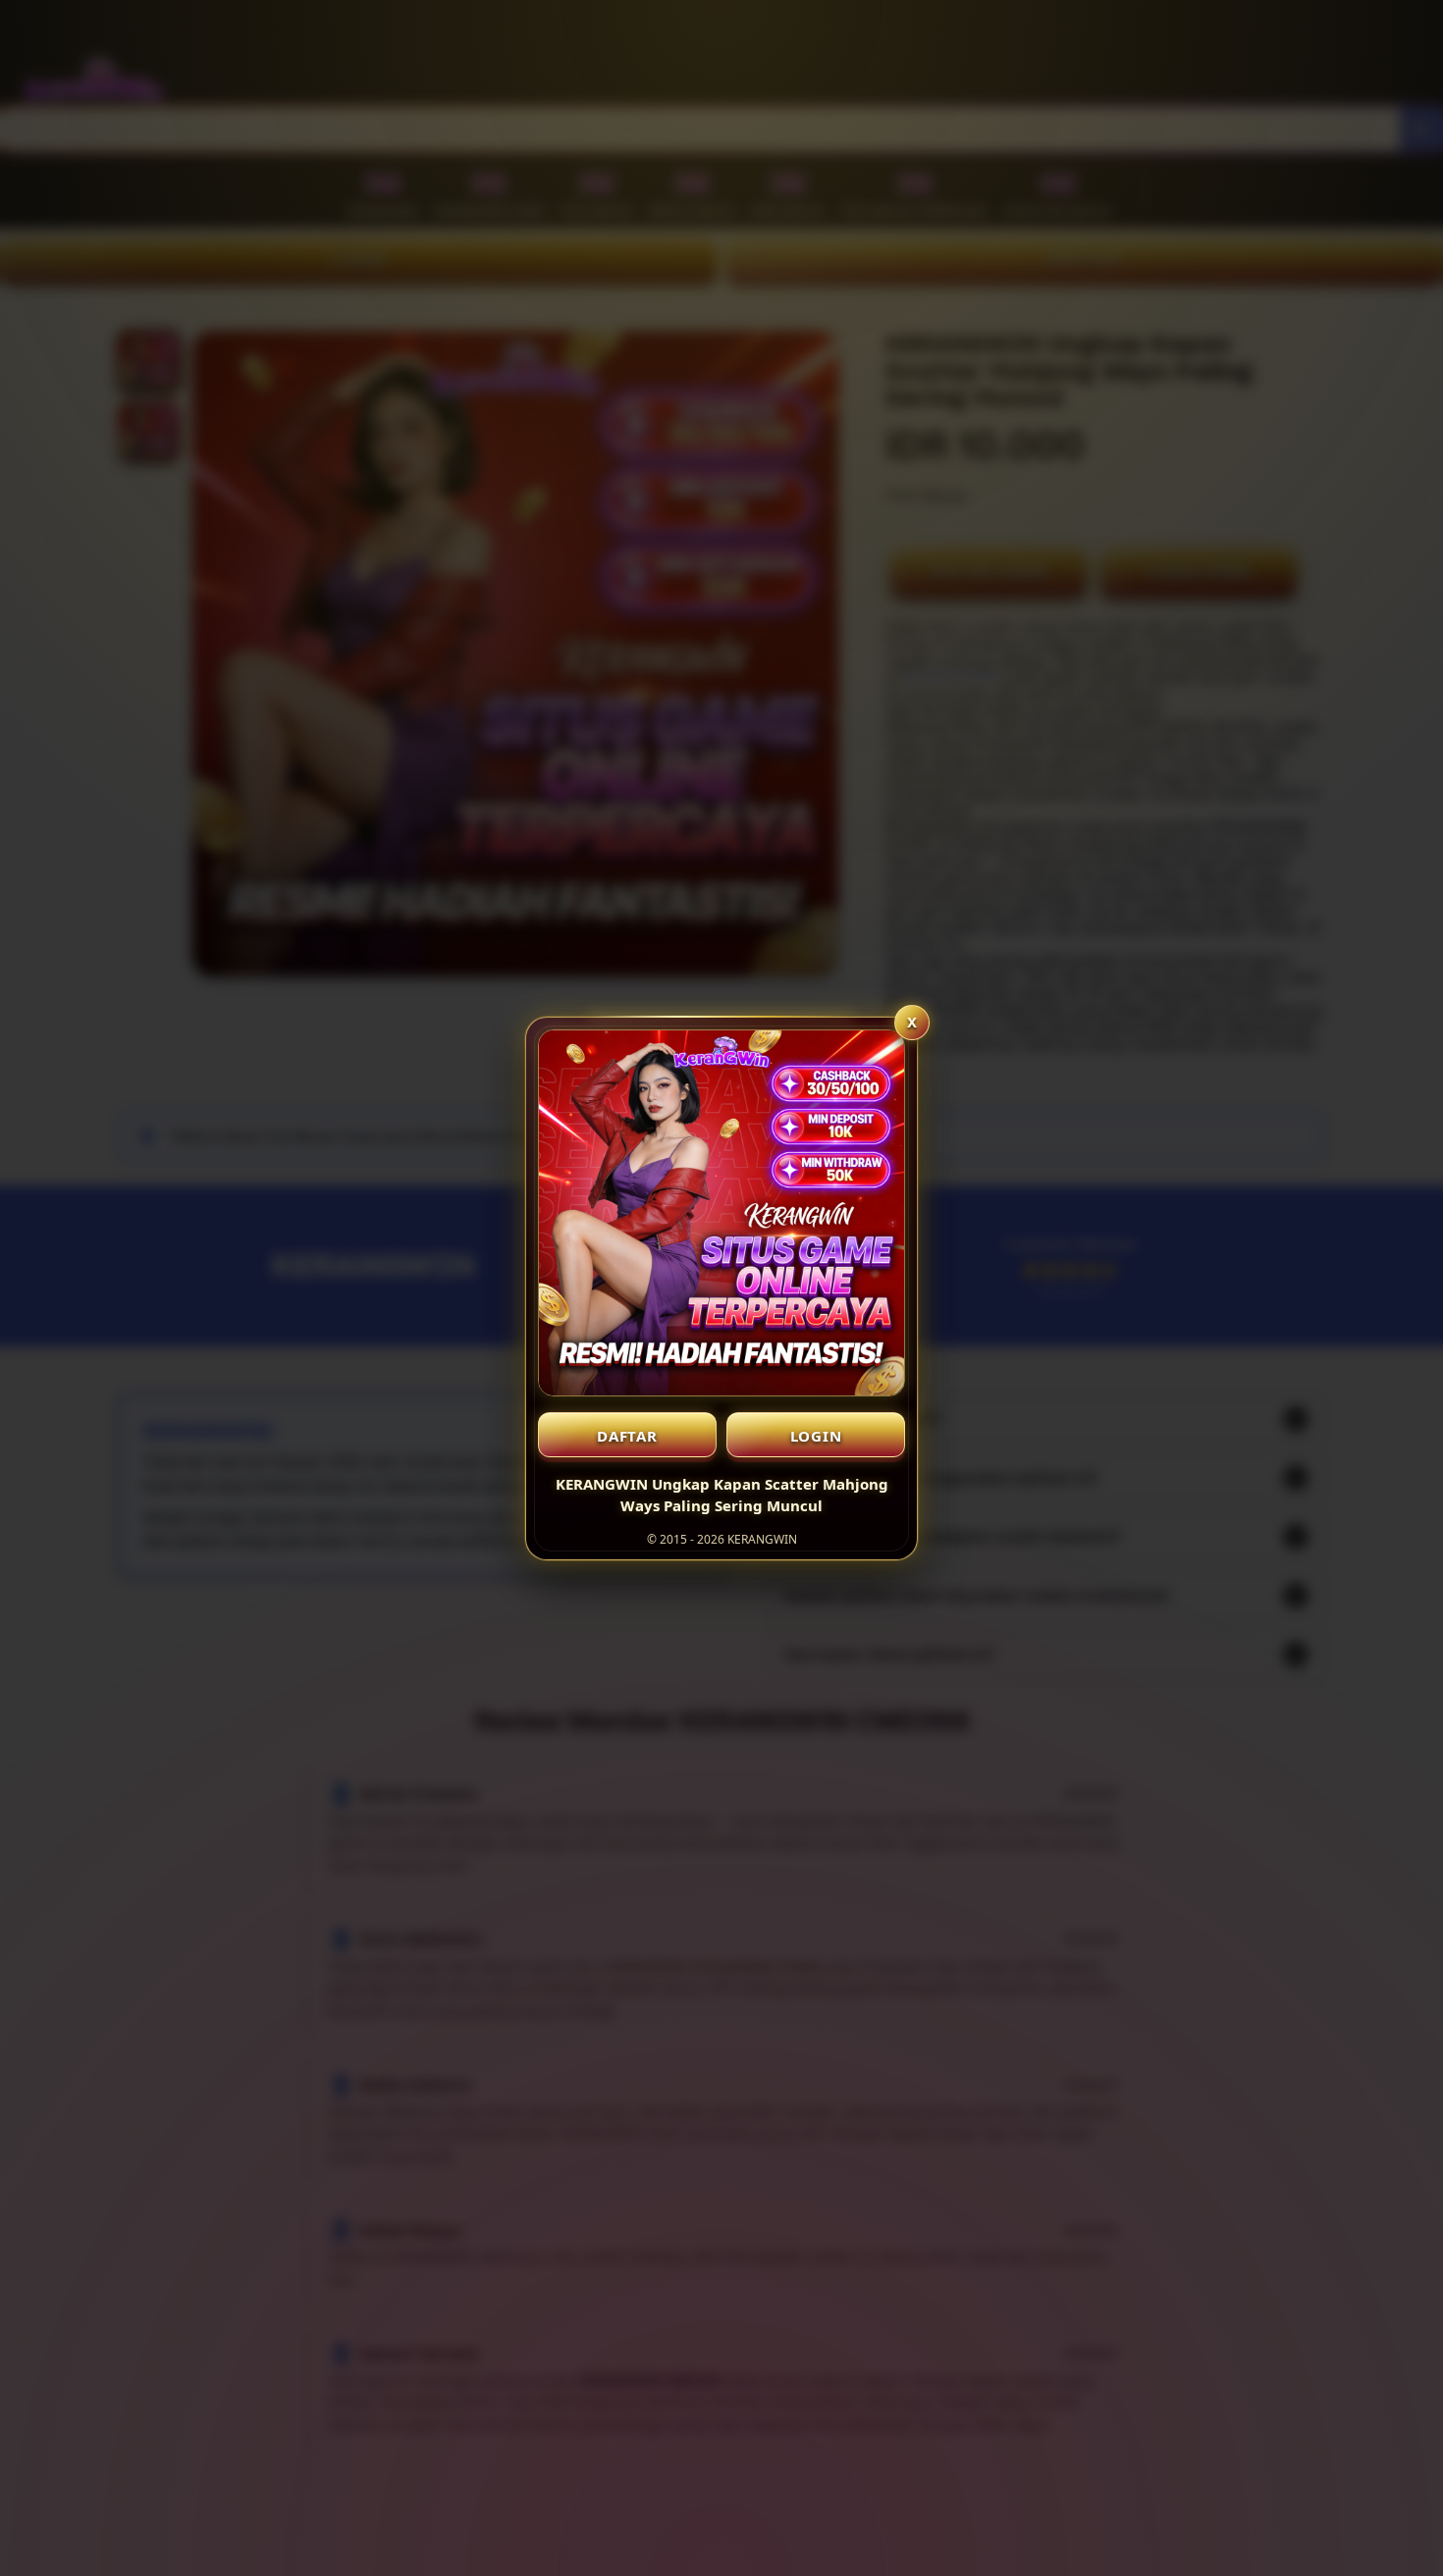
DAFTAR (627, 1436)
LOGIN (816, 1436)
